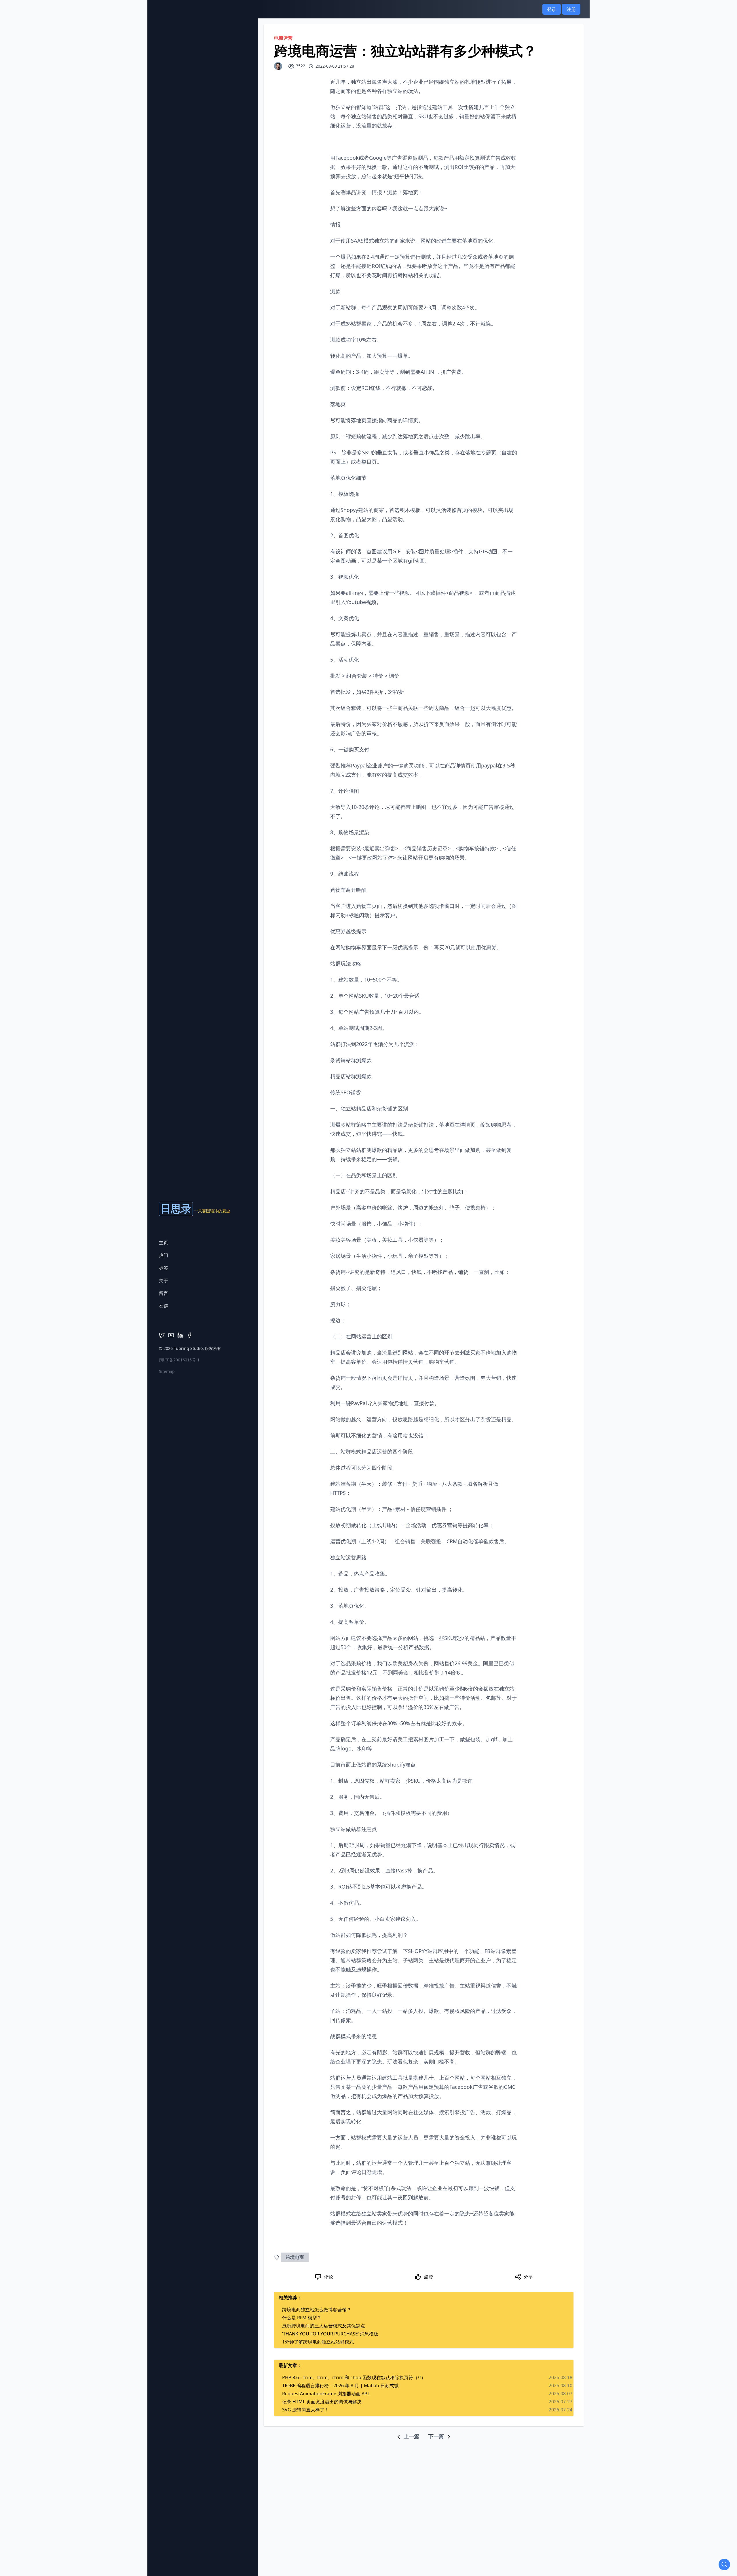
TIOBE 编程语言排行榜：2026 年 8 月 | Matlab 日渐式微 (340, 2386)
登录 (552, 9)
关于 (164, 1281)
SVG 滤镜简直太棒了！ (306, 2410)
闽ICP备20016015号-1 (179, 1360)
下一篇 (437, 2436)
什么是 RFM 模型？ (302, 2318)
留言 (164, 1293)
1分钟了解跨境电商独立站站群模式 (318, 2342)
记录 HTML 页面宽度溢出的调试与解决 (322, 2402)
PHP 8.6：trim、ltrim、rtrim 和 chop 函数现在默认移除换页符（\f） (354, 2377)
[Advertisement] (368, 2453)
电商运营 (283, 38)
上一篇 (411, 2436)
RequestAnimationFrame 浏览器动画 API (325, 2394)
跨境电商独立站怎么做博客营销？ (317, 2310)
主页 (164, 1243)
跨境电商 (295, 2257)
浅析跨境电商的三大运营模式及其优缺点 (324, 2326)
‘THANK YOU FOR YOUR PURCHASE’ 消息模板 (330, 2334)
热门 (164, 1255)
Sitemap (167, 1371)
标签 (164, 1268)
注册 (571, 9)
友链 (164, 1306)
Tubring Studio (188, 1348)
